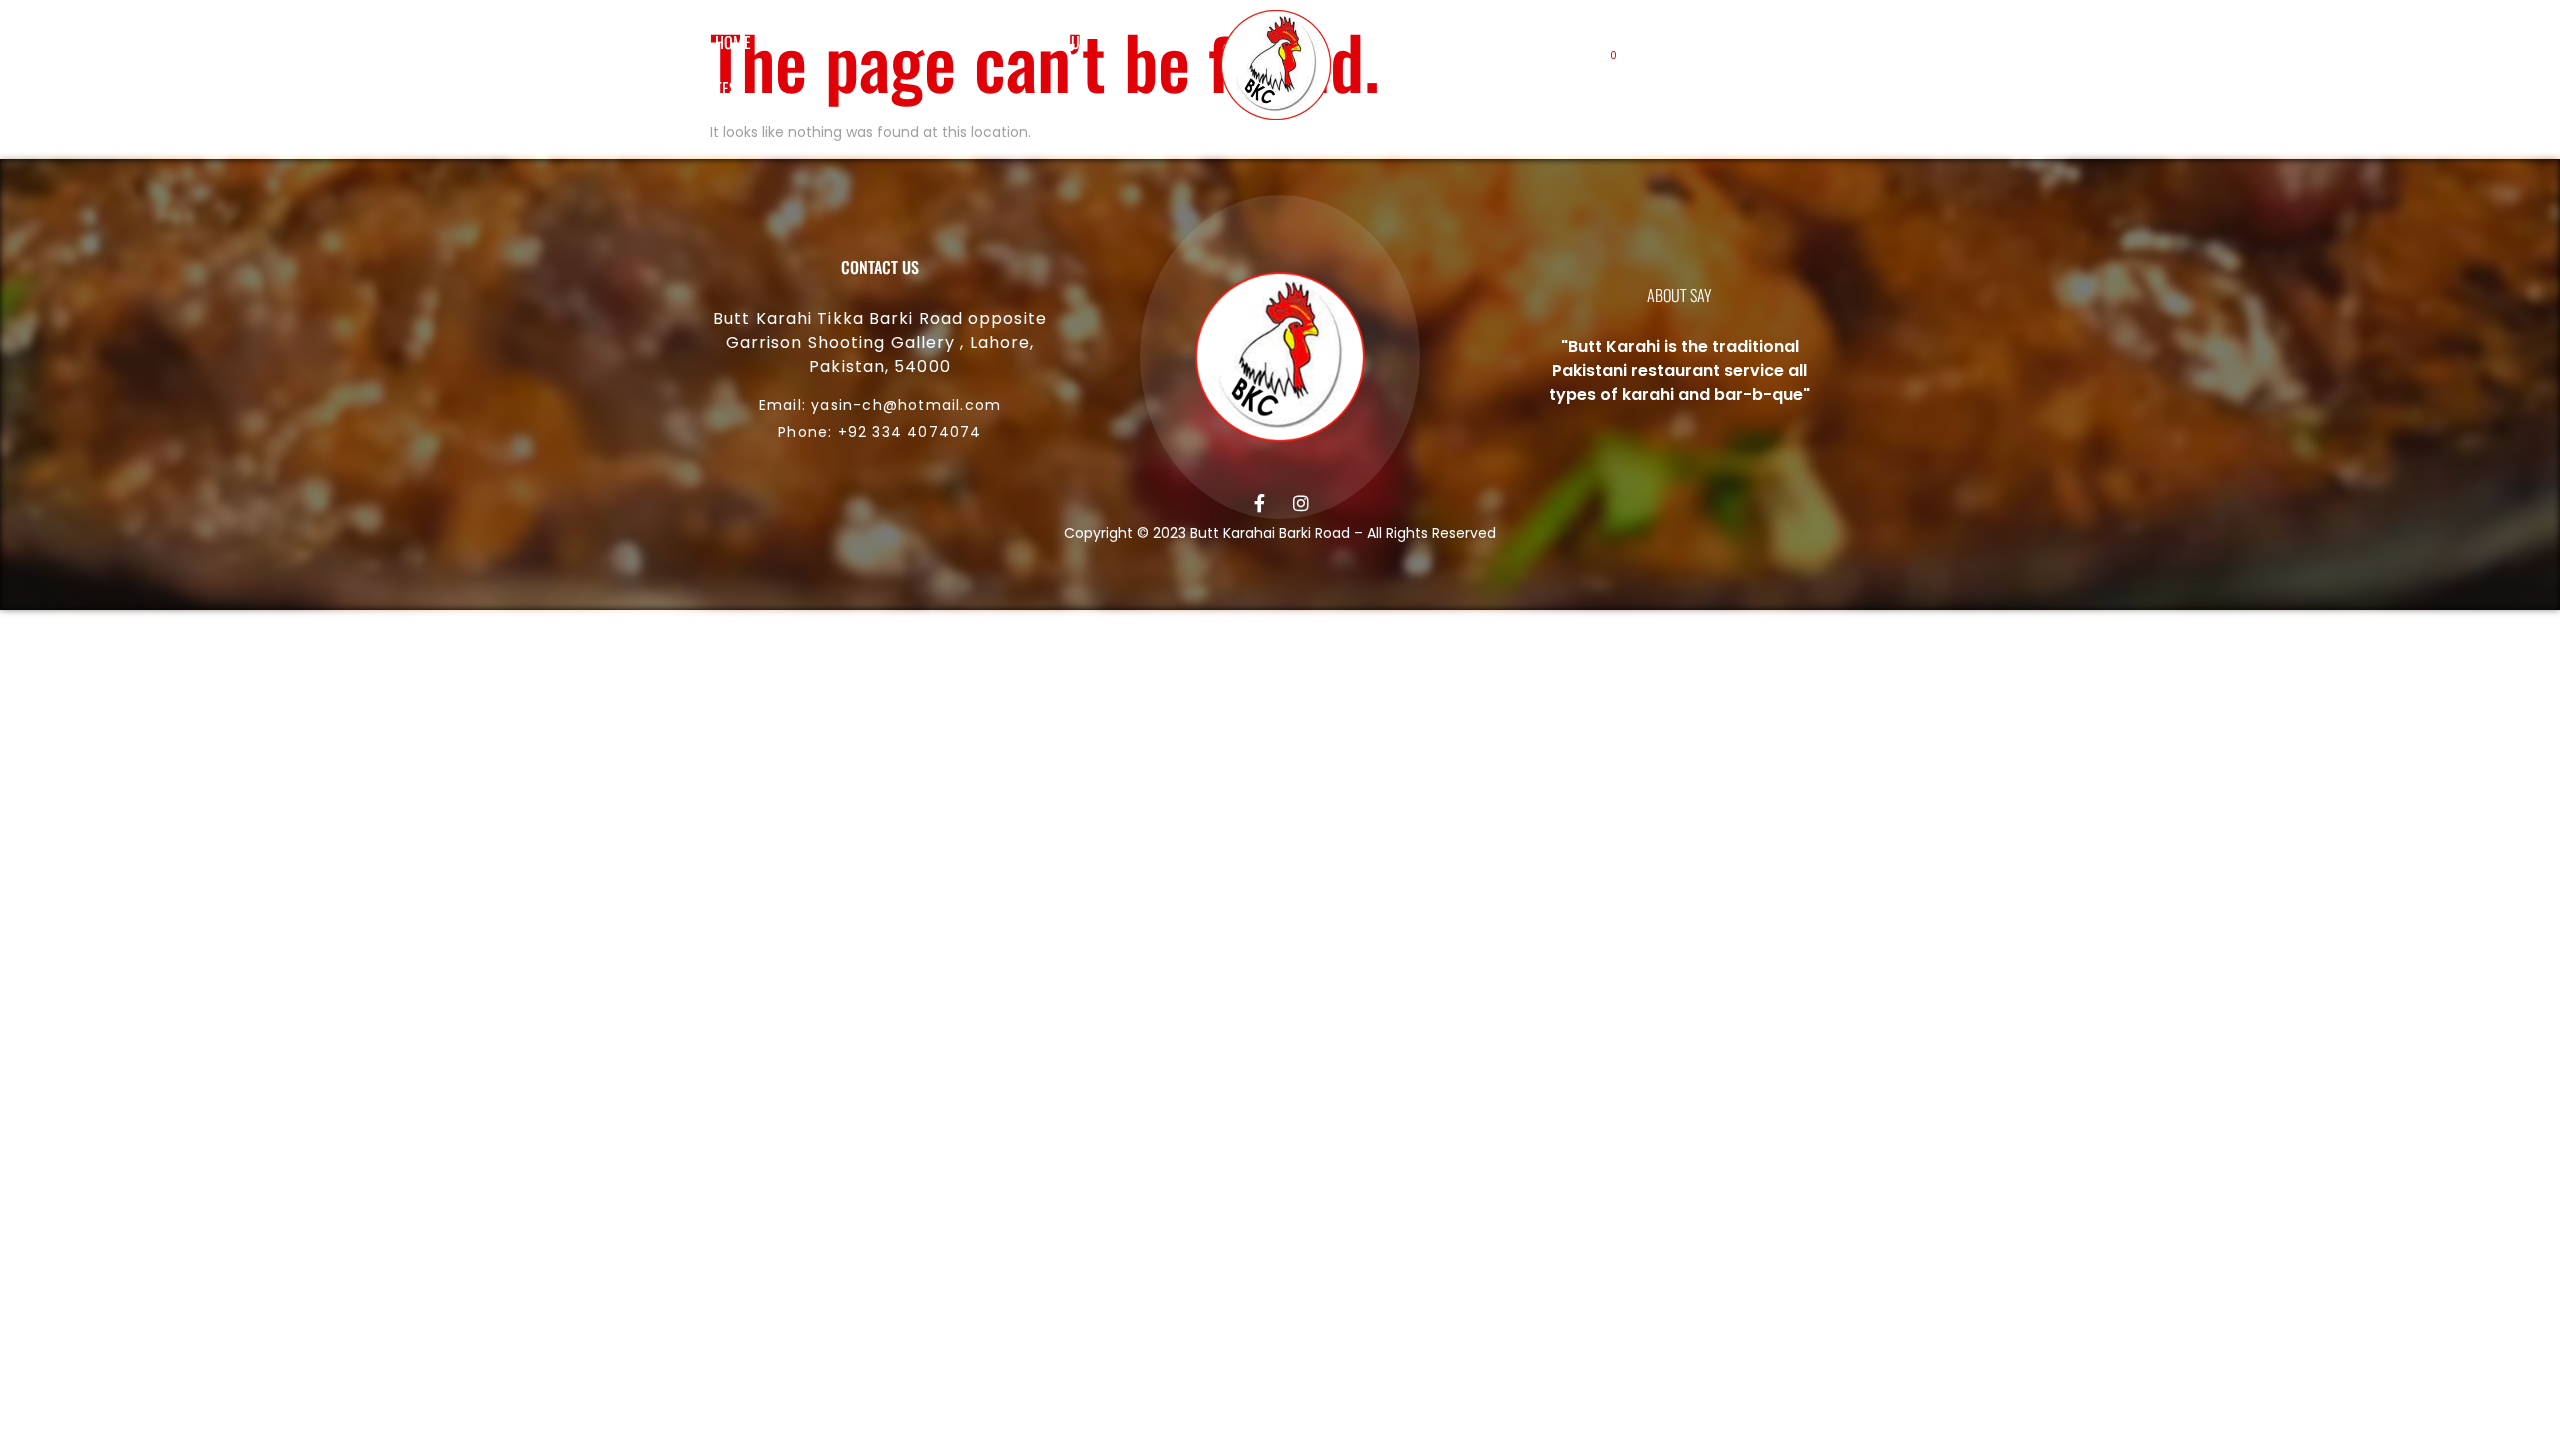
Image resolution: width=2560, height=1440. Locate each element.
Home (733, 42)
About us (822, 42)
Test (729, 88)
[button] (1670, 65)
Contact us (1050, 42)
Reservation (933, 42)
